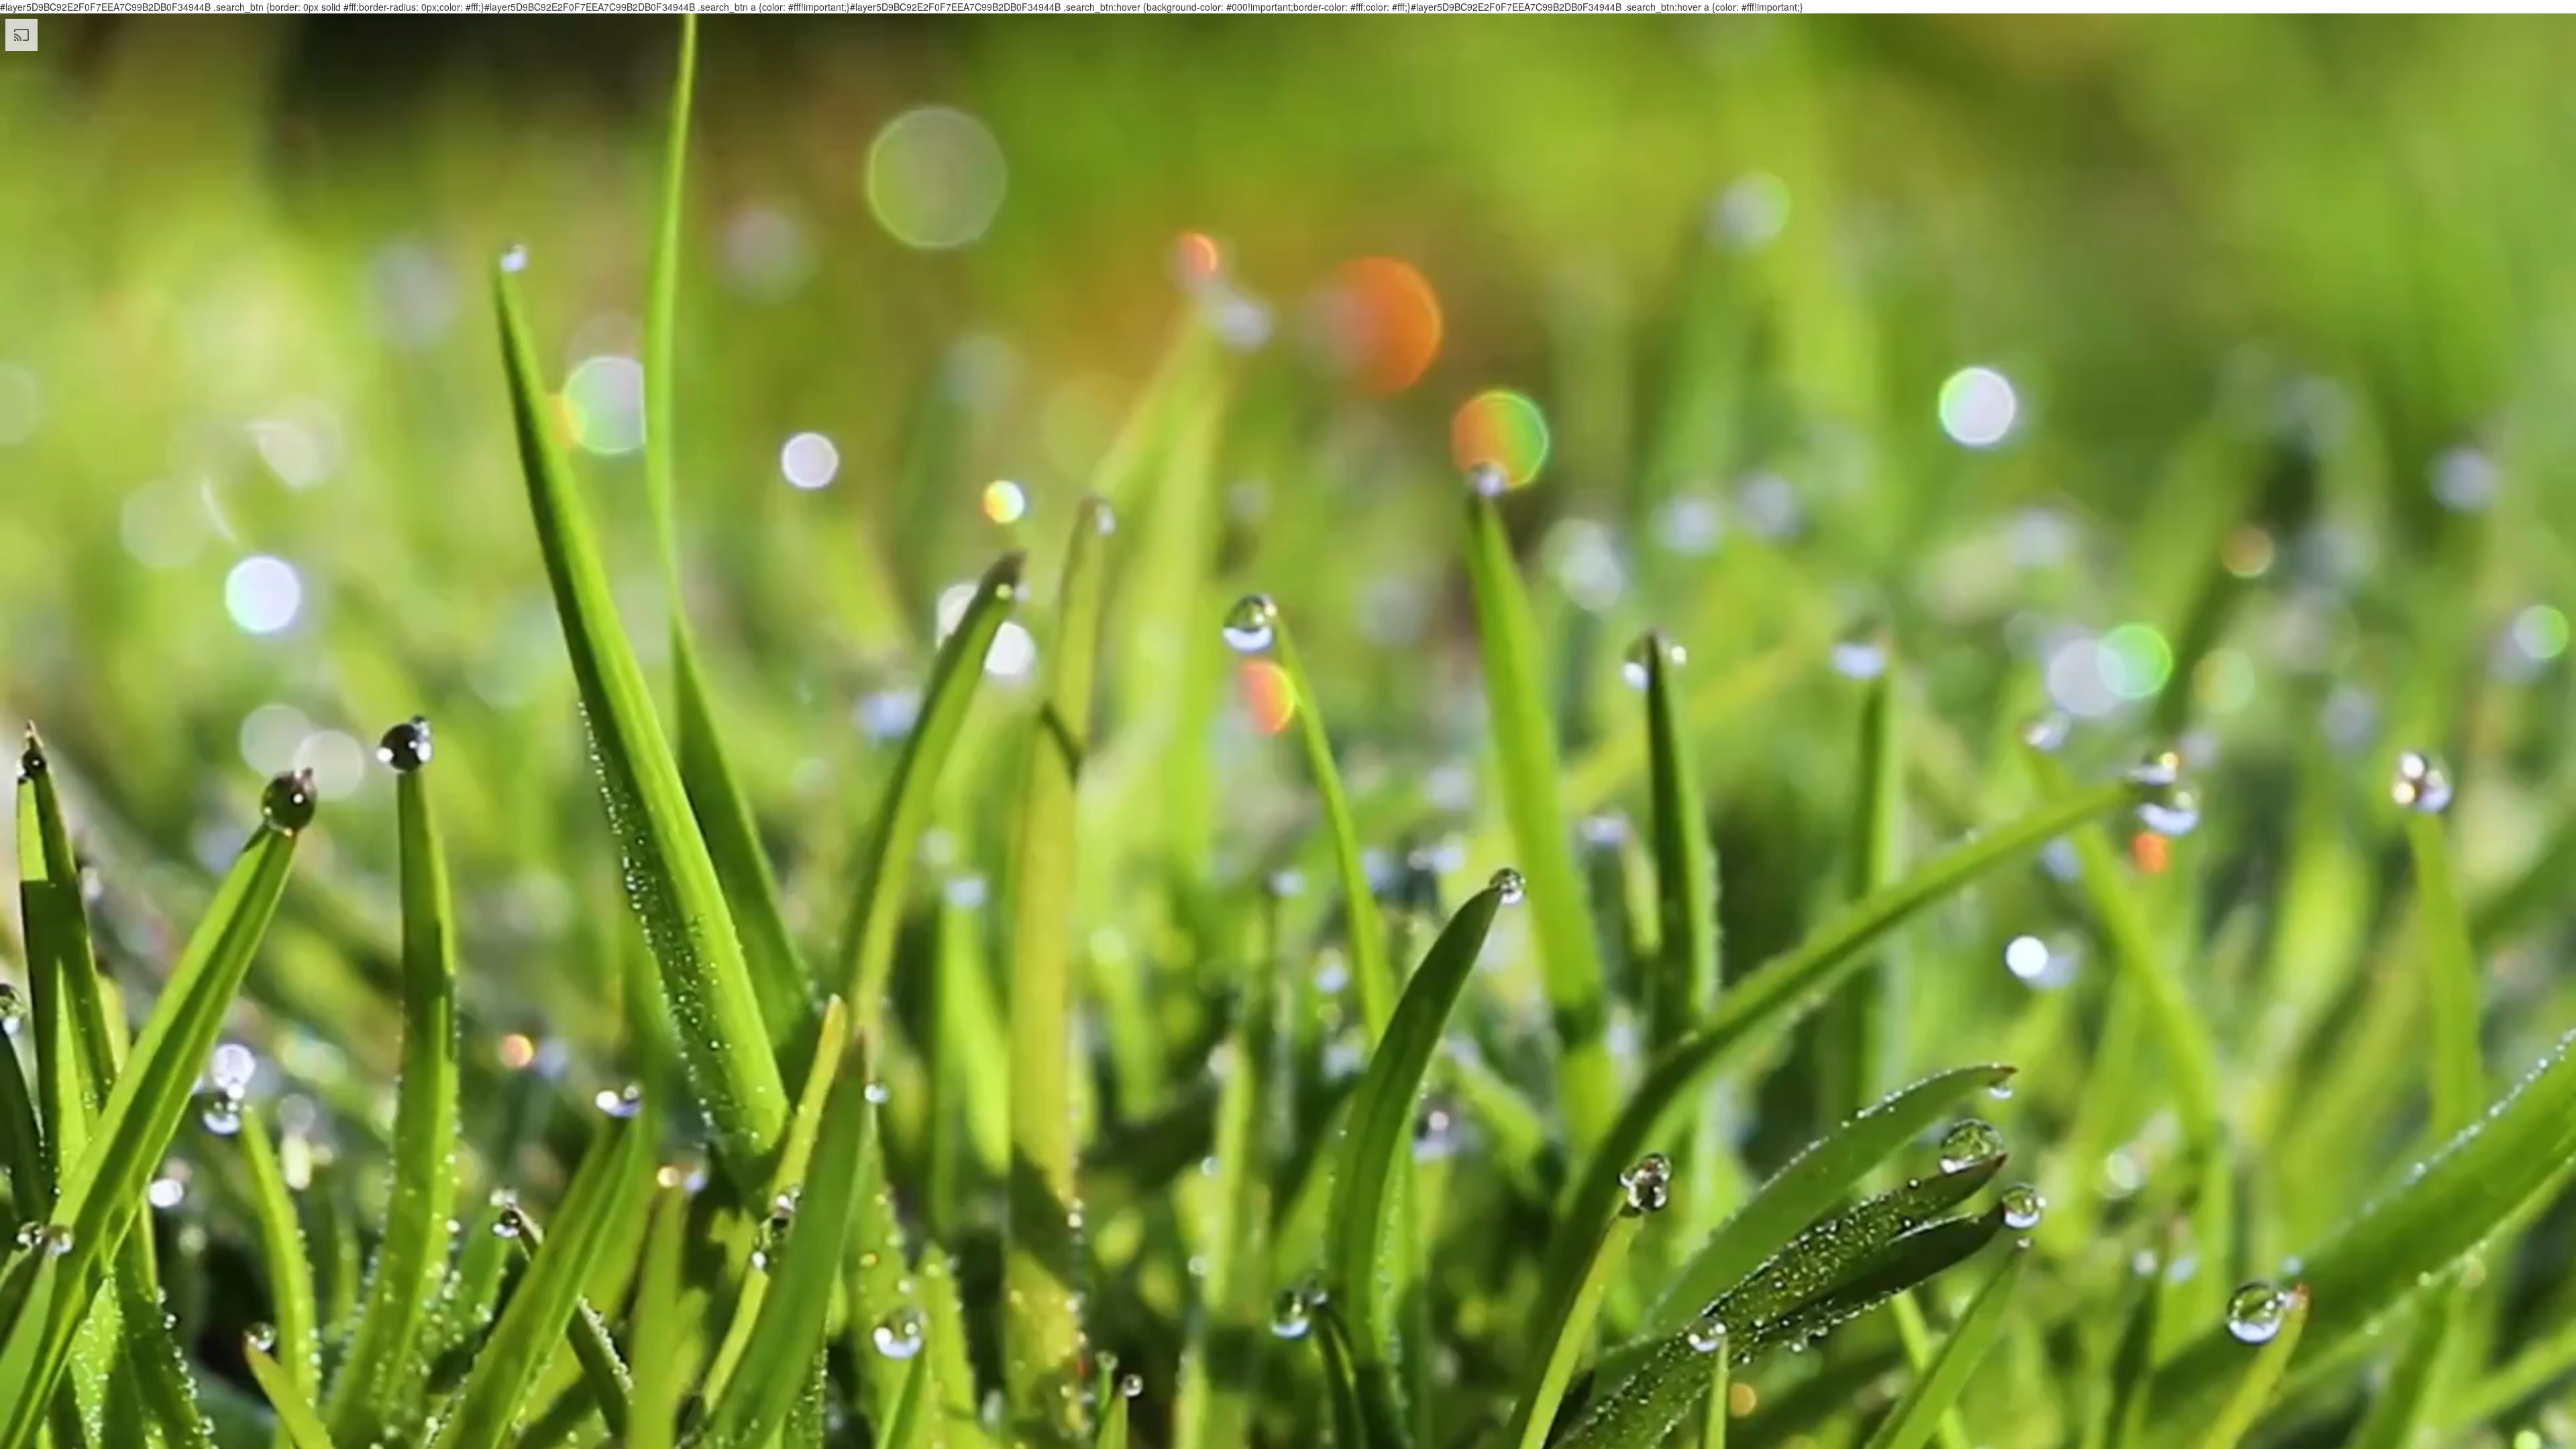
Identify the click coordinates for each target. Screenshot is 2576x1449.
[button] (16, 739)
